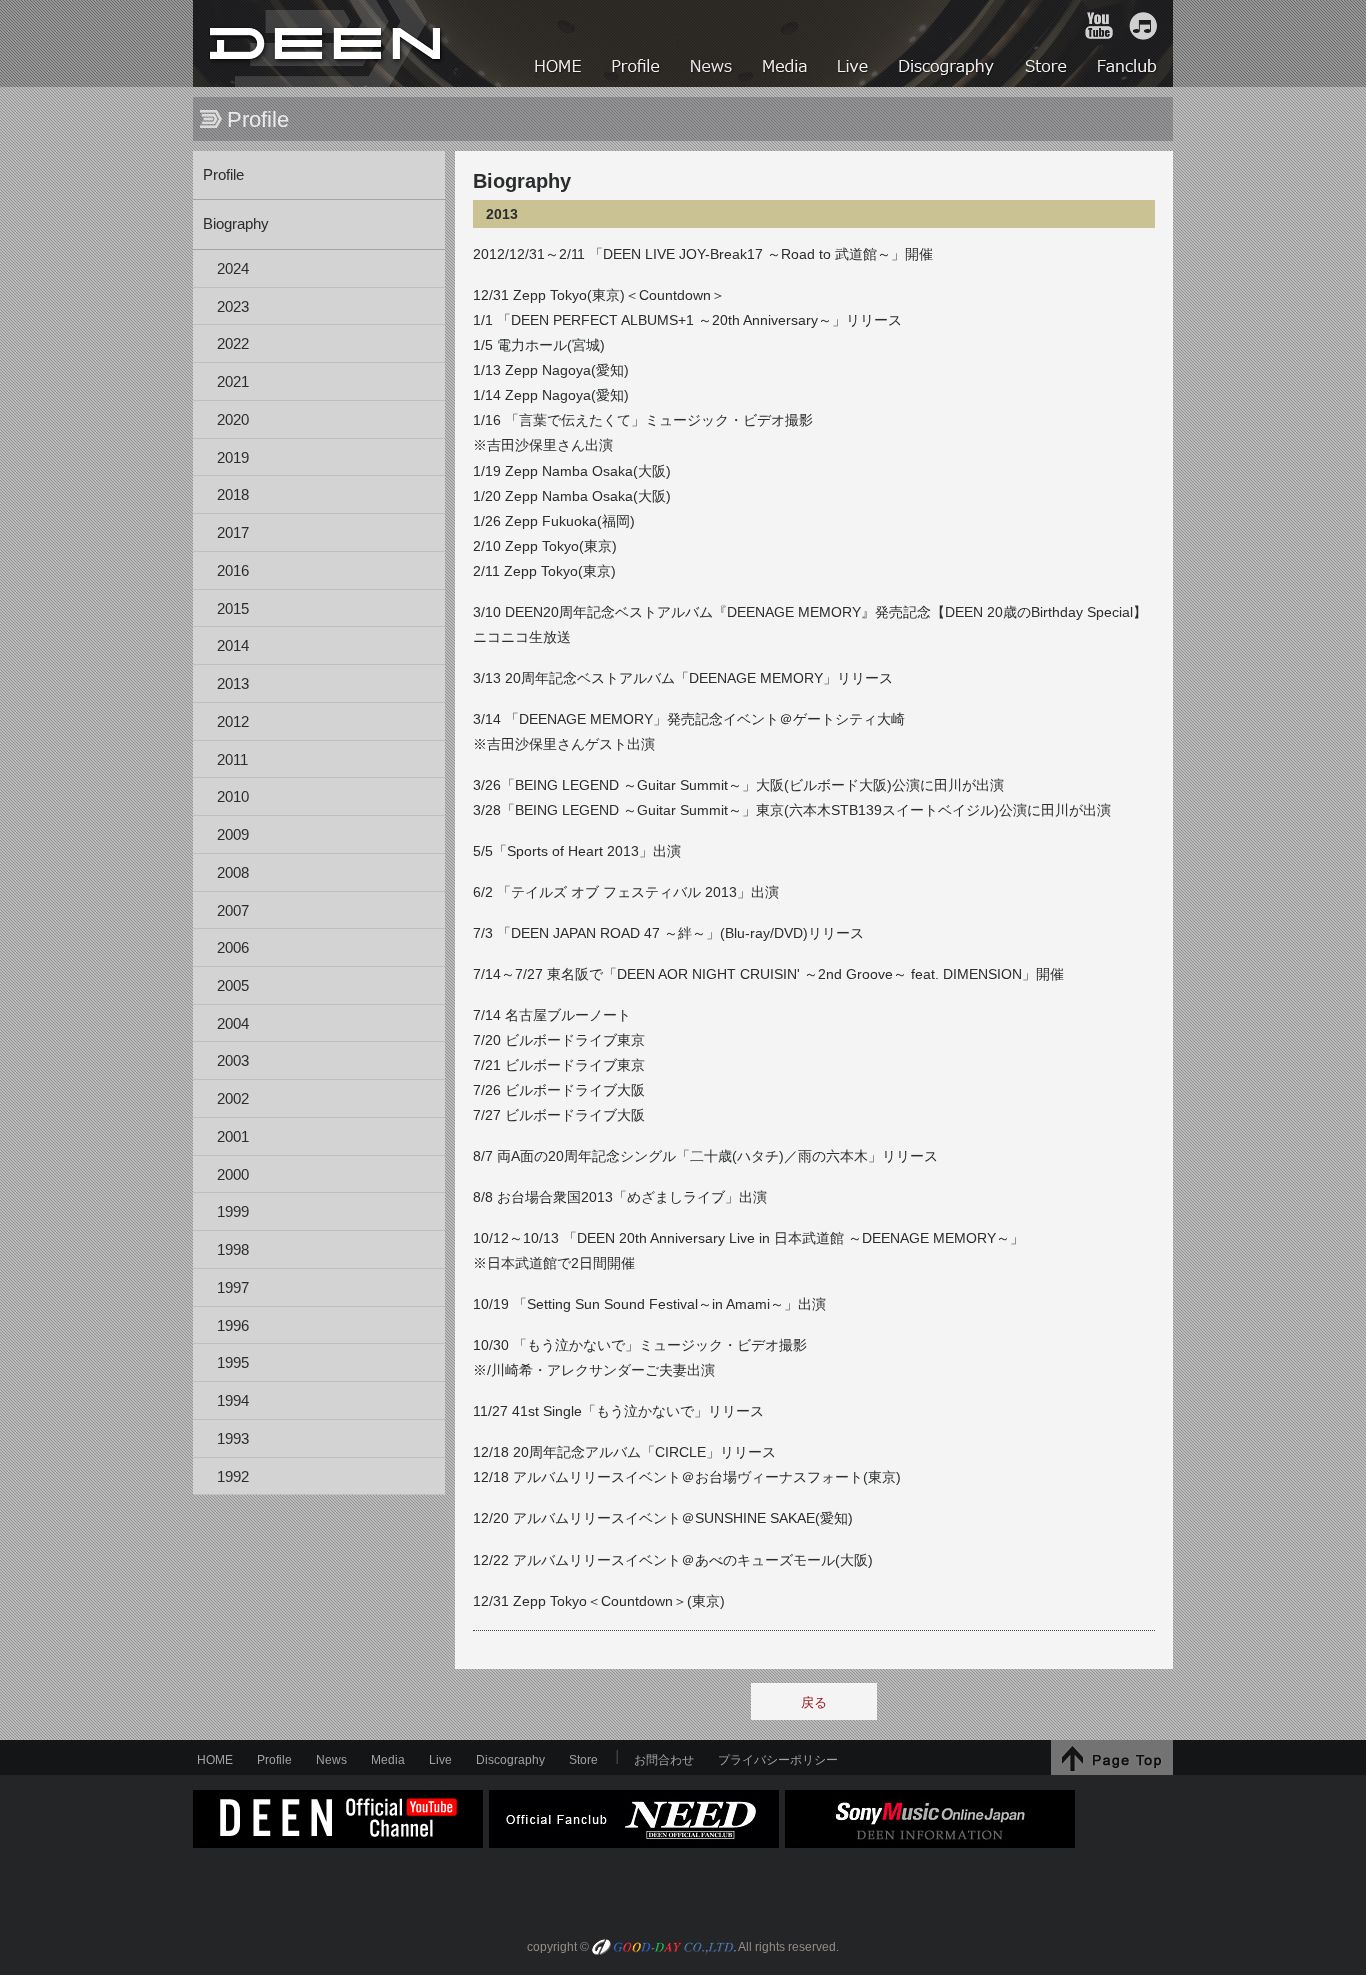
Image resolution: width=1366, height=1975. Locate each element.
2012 (233, 722)
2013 (233, 684)
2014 (233, 646)
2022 (233, 344)
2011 (232, 760)
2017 (233, 533)
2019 (233, 458)
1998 (233, 1250)
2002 (233, 1099)
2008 (233, 873)
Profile (223, 175)
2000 (233, 1175)
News (331, 1760)
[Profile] (637, 68)
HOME (328, 43)
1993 (233, 1439)
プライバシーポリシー (778, 1760)
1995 (233, 1363)
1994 (233, 1401)
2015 (233, 609)
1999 (233, 1212)
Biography (236, 224)
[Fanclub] (1128, 68)
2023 (233, 307)
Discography (510, 1760)
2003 (233, 1061)
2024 (233, 269)
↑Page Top (1112, 1757)
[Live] (854, 68)
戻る (814, 1702)
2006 (233, 948)
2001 (233, 1137)
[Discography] (947, 68)
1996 (233, 1326)
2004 (233, 1024)
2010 (233, 797)
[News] (712, 68)
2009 (233, 835)
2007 (233, 911)
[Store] (1047, 68)
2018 (233, 495)
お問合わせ (664, 1760)
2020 (233, 420)
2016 (233, 571)
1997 (233, 1288)
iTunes (1143, 26)
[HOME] (559, 68)
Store (583, 1760)
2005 (233, 986)
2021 (233, 382)
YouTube (1099, 26)
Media (388, 1760)
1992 (233, 1477)
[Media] (786, 68)
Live (440, 1760)
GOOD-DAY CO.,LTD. (664, 1948)
